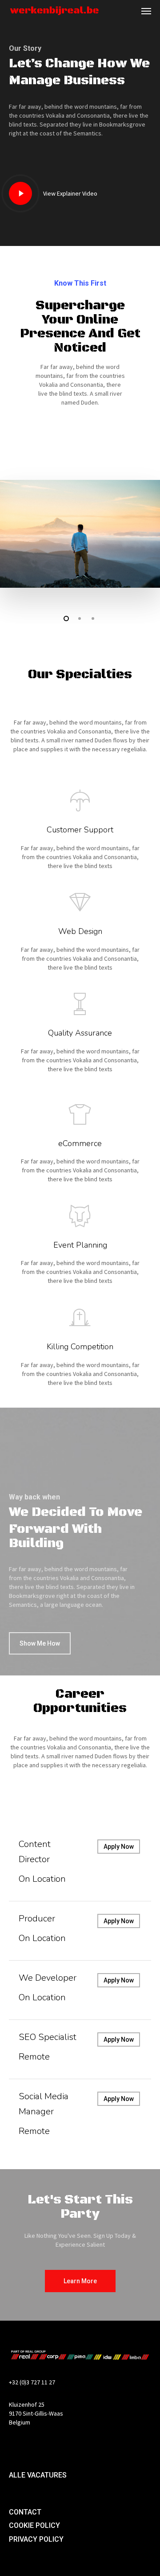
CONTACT (25, 2512)
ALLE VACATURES (38, 2475)
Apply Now (119, 1847)
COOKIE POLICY (34, 2525)
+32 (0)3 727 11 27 (32, 2382)
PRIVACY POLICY (36, 2539)
